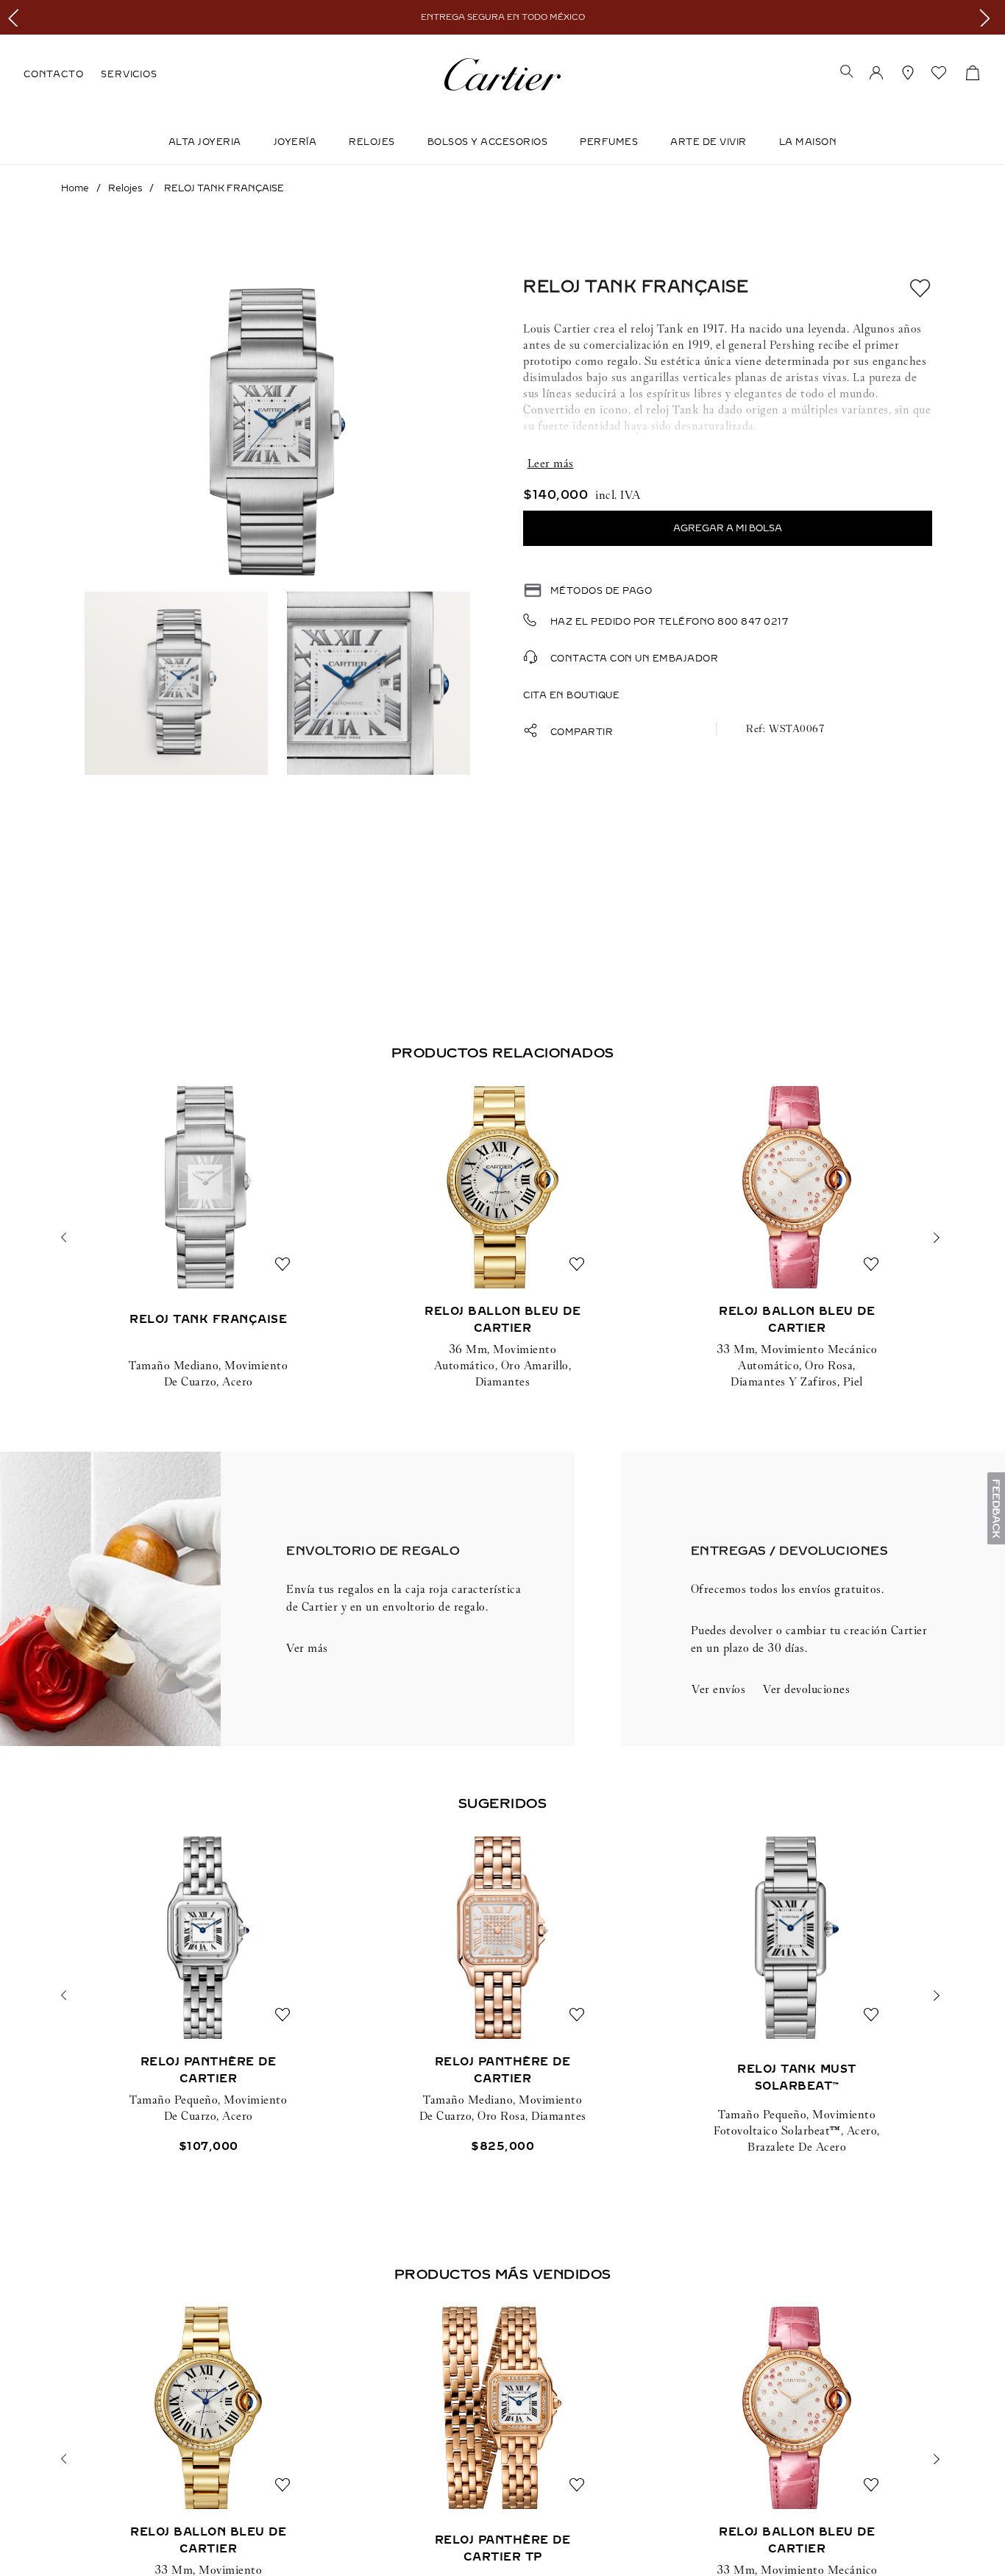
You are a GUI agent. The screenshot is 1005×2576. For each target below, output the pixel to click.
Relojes (372, 142)
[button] (847, 73)
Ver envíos (718, 1689)
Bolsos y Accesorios (488, 142)
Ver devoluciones (806, 1689)
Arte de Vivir (709, 142)
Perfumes (609, 142)
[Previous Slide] (17, 17)
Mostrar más (728, 464)
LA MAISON (808, 142)
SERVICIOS (129, 74)
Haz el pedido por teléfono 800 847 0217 (670, 622)
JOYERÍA (295, 142)
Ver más (307, 1648)
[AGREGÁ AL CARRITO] (728, 528)
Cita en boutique (571, 695)
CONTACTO (53, 74)
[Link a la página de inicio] (75, 188)
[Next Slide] (988, 17)
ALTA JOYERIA (205, 142)
